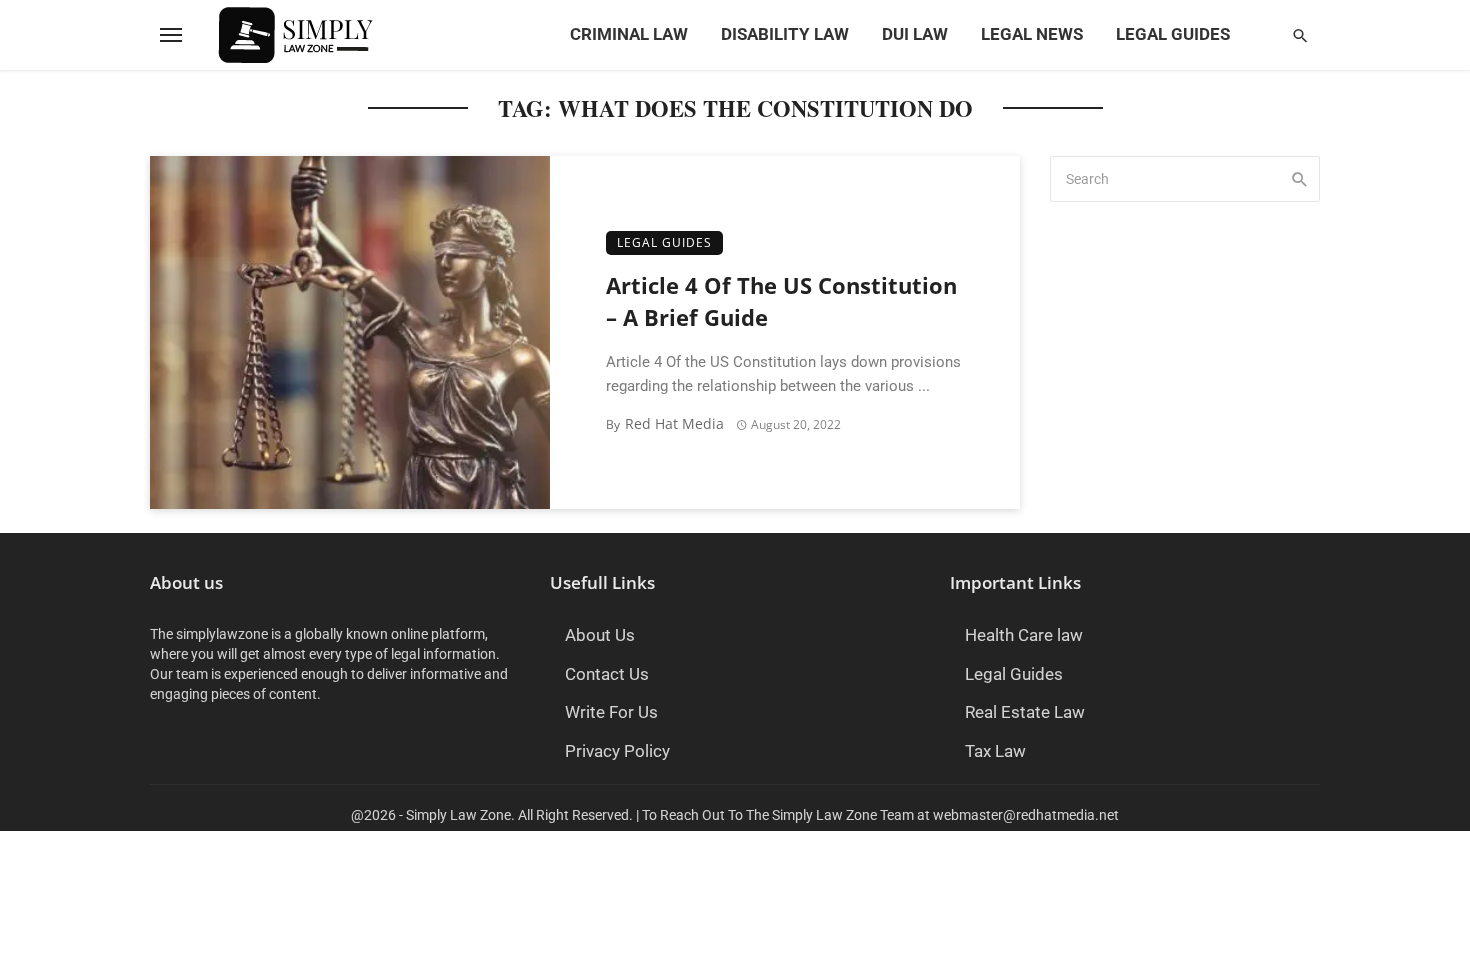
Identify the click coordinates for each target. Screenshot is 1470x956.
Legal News (1032, 34)
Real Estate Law (1025, 712)
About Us (600, 635)
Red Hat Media (674, 423)
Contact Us (607, 674)
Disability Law (785, 34)
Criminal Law (629, 34)
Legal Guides (1173, 34)
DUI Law (915, 34)
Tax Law (995, 751)
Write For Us (611, 712)
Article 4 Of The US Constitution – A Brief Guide (781, 302)
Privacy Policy (617, 751)
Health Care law (1024, 635)
